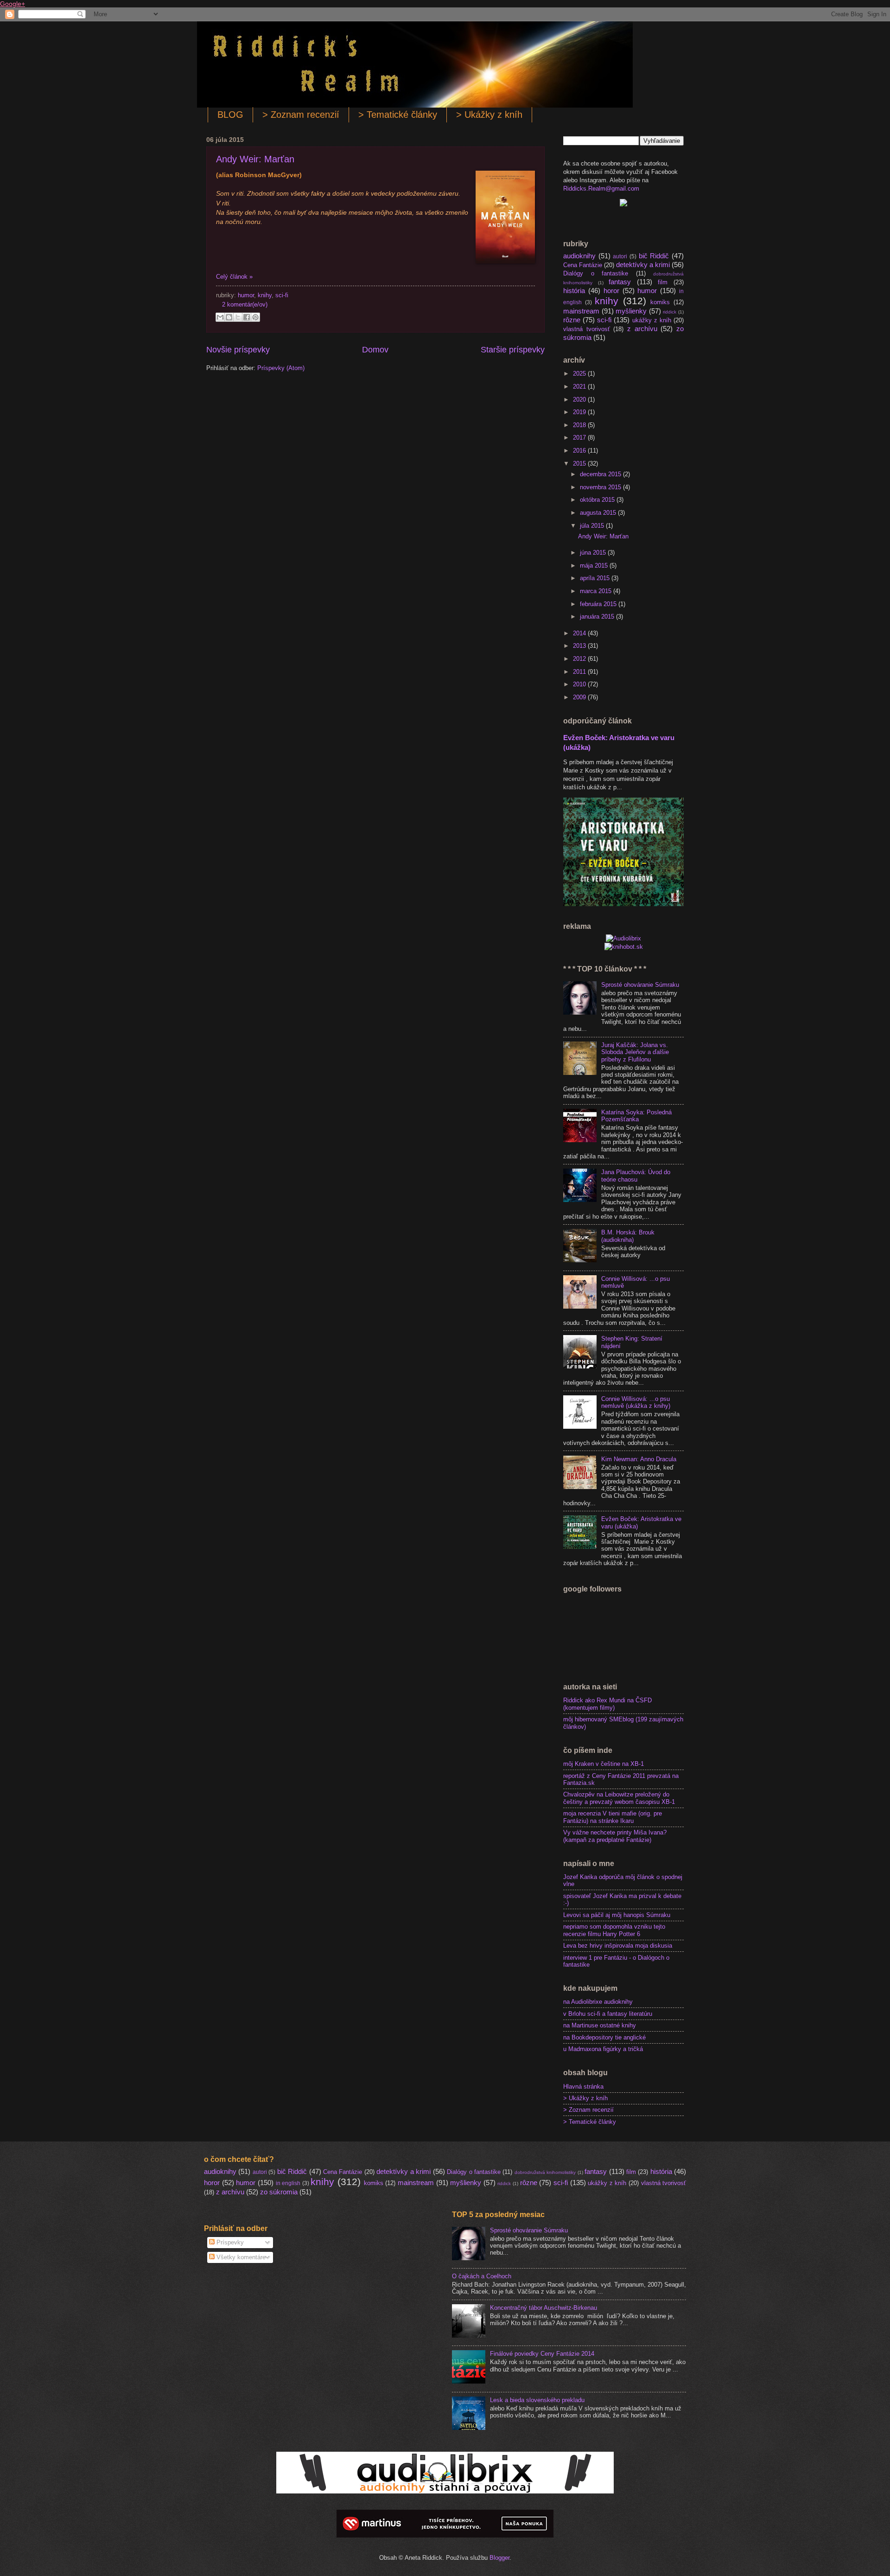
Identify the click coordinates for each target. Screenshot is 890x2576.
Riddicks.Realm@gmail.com (601, 189)
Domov (375, 350)
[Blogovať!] (229, 317)
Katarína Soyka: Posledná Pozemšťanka (636, 1116)
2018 (580, 425)
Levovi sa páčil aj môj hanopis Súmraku (617, 1915)
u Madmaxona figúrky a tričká (603, 2049)
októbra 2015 (598, 500)
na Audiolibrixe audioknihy (598, 2002)
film (663, 282)
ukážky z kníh (652, 320)
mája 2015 (595, 566)
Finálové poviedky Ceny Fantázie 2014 (542, 2354)
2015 (580, 463)
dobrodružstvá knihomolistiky (545, 2172)
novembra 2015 (601, 487)
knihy (265, 295)
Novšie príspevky (238, 350)
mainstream (581, 311)
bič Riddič (654, 256)
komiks (660, 302)
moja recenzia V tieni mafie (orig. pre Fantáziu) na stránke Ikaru (613, 1817)
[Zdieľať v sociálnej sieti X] (238, 317)
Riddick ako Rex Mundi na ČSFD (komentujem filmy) (607, 1704)
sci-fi (282, 295)
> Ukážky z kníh (489, 115)
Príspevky (229, 2242)
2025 (580, 374)
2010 (580, 684)
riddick (670, 312)
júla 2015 (593, 526)
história (574, 291)
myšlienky (631, 311)
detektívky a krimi (643, 265)
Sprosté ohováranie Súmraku (640, 985)
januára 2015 (598, 617)
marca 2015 (597, 591)
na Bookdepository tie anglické (604, 2037)
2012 (580, 659)
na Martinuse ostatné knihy (600, 2025)
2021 (580, 387)
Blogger (499, 2558)
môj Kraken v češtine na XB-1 (604, 1764)
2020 (580, 400)
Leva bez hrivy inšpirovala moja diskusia (618, 1946)
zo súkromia (279, 2192)
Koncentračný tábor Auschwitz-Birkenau (544, 2308)
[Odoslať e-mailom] (220, 317)
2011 (580, 672)
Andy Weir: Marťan (255, 159)
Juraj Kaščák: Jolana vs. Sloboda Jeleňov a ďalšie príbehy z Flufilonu (635, 1052)
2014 (580, 633)
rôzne (572, 320)
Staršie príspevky (513, 350)
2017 (580, 438)
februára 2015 (599, 604)
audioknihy (579, 256)
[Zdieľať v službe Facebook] (247, 317)
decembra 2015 (601, 474)
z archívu (642, 329)
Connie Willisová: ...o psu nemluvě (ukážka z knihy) (636, 1402)
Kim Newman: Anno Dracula (639, 1459)
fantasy (620, 282)
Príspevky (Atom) (281, 368)
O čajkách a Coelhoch (482, 2276)
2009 (580, 697)
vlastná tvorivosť (587, 329)
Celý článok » (234, 277)
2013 (580, 646)
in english (288, 2183)
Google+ (13, 4)
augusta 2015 (599, 513)
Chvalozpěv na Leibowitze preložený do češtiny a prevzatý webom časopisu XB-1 (619, 1798)
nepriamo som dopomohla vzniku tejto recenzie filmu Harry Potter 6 (614, 1930)
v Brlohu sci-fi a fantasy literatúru (608, 2014)
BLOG (230, 115)
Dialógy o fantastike (596, 273)
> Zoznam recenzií (301, 115)
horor (611, 291)
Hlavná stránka (583, 2087)
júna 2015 (594, 553)
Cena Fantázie (583, 265)
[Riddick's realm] (623, 204)
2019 (580, 412)
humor (246, 295)
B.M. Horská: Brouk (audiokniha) (628, 1236)
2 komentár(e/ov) (245, 304)
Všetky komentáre (240, 2257)
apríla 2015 (596, 578)
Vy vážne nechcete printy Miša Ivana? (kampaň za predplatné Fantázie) (615, 1836)
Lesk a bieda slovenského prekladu (537, 2400)
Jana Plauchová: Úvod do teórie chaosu (636, 1176)
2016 (580, 451)
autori (620, 256)
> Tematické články (398, 115)
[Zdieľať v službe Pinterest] (255, 317)
